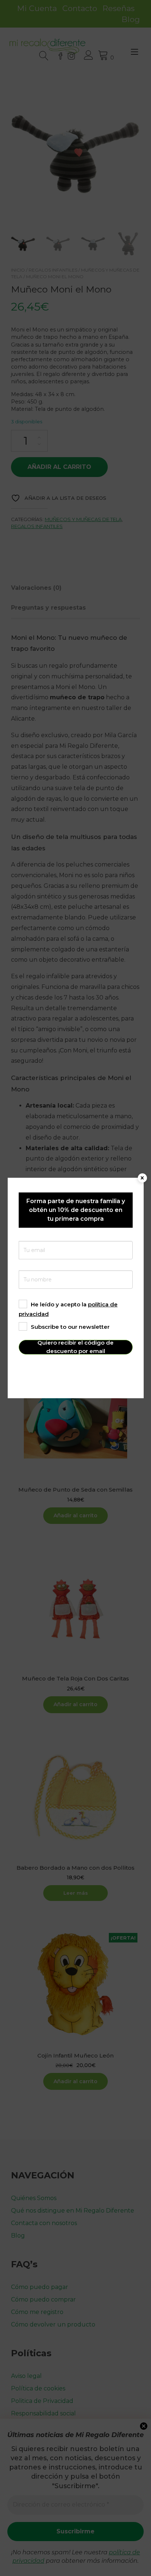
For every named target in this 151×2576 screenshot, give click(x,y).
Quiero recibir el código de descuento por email (75, 1347)
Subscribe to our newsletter (70, 1327)
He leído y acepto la (68, 1309)
